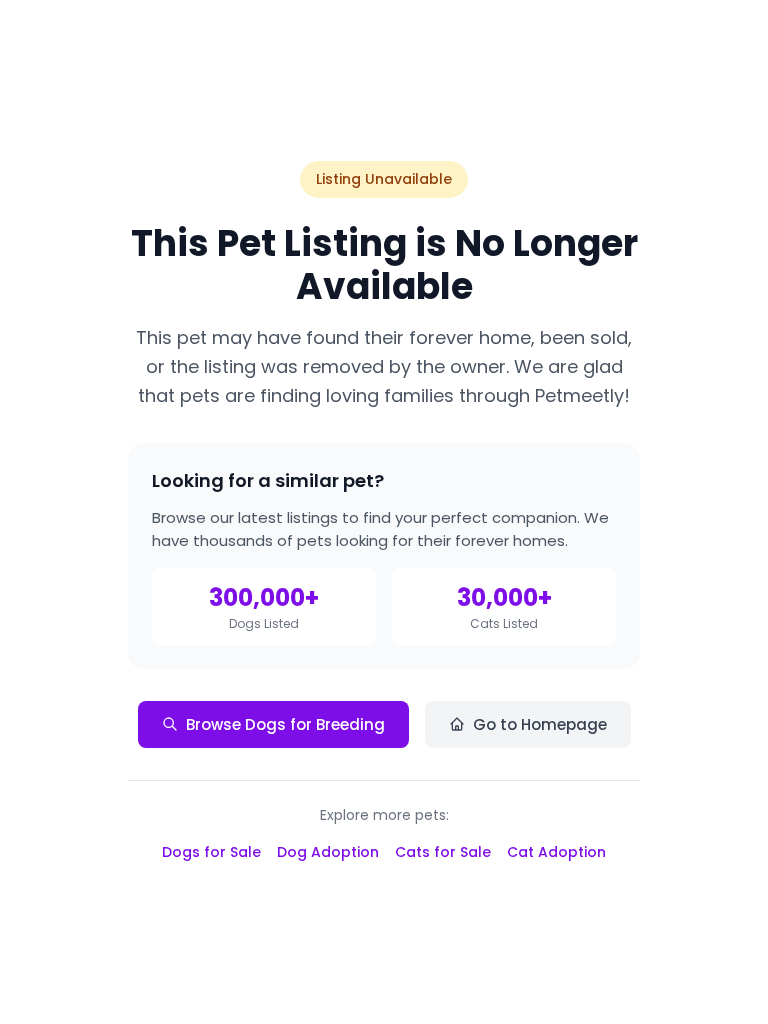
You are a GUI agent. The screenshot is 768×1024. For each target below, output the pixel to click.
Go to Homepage (540, 724)
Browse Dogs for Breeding (285, 724)
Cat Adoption (556, 852)
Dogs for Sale (211, 852)
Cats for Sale (443, 852)
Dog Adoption (328, 852)
